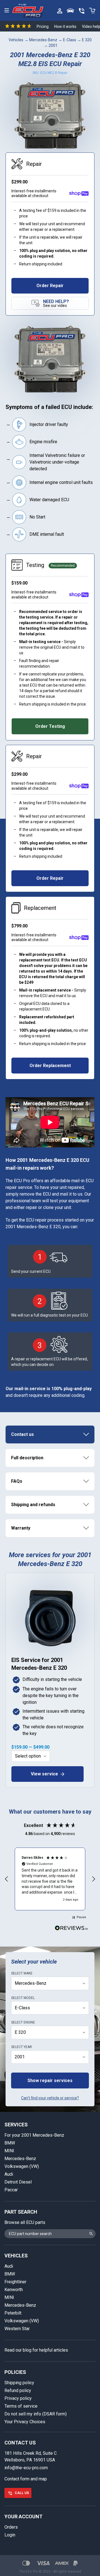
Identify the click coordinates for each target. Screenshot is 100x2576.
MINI (9, 2151)
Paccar (11, 2190)
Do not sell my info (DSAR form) (36, 2414)
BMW (10, 2143)
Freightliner (15, 2282)
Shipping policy (19, 2383)
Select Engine (23, 2022)
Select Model (23, 1998)
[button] (7, 1879)
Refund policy (18, 2390)
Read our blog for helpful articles (36, 2350)
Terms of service (21, 2406)
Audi (9, 2174)
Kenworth (14, 2290)
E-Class (70, 40)
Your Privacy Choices (25, 2422)
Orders (11, 2527)
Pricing (43, 26)
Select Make (22, 1973)
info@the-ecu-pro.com (26, 2468)
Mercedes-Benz (43, 40)
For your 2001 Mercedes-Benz (34, 2135)
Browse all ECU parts (25, 2222)
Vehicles (16, 40)
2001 (53, 45)
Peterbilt (13, 2313)
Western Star (17, 2329)
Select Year (22, 2047)
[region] (50, 1879)
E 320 (87, 40)
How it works (65, 26)
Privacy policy (18, 2398)
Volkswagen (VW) (22, 2166)
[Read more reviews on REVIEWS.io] (71, 1929)
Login (10, 2535)
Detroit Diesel (18, 2182)
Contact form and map (26, 2479)
